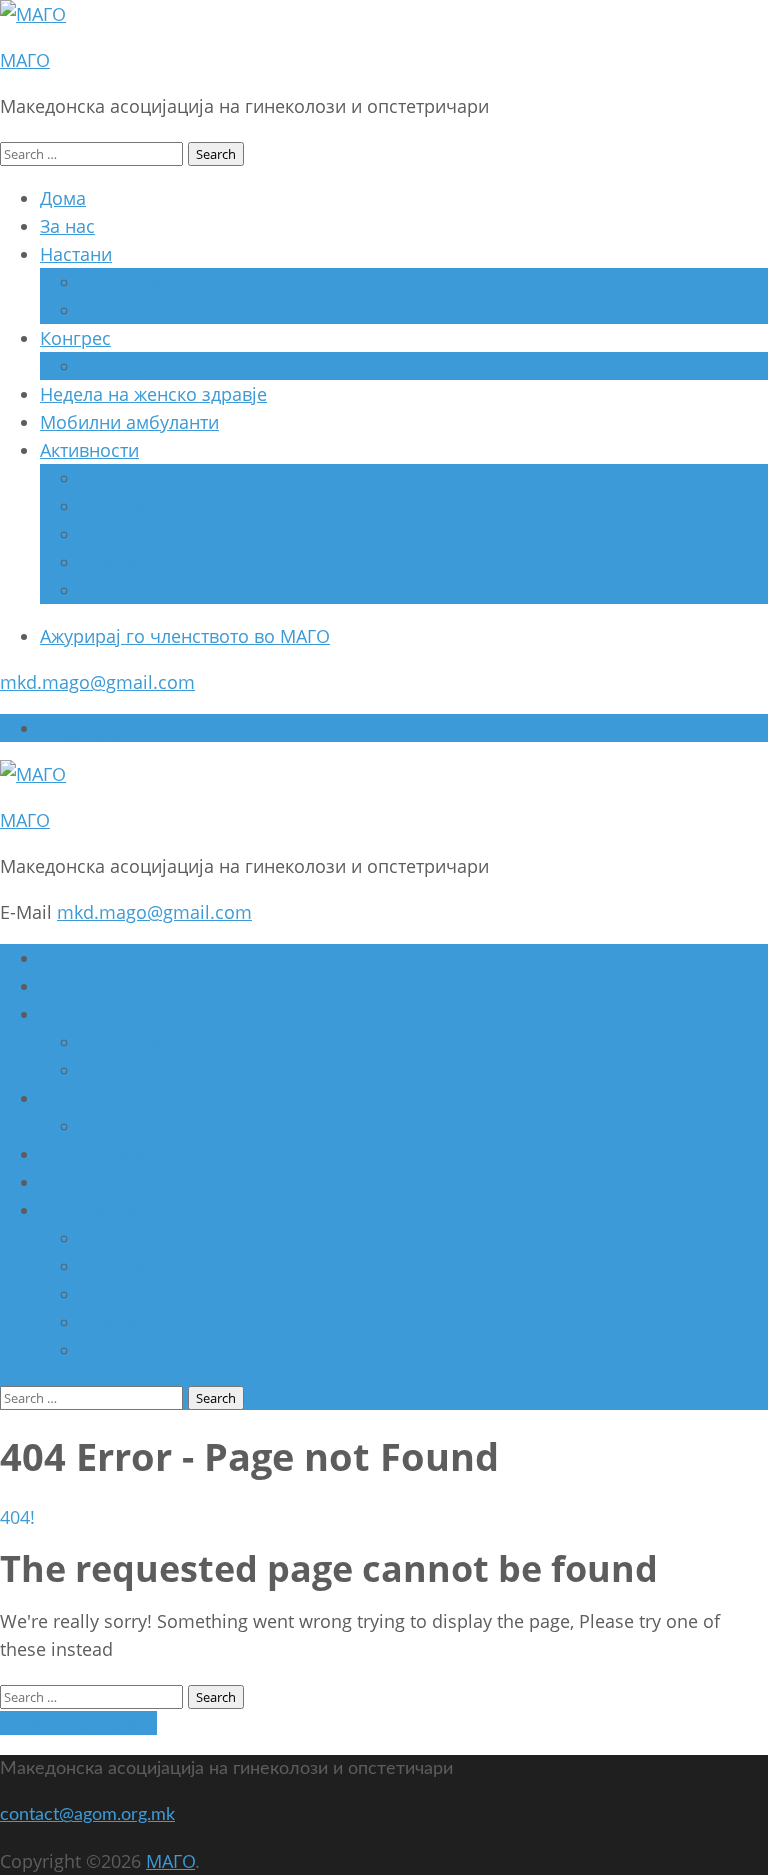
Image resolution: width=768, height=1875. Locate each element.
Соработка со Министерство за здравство (262, 478)
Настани (76, 254)
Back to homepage (78, 1723)
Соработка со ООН (161, 534)
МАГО (25, 60)
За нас (67, 226)
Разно (106, 590)
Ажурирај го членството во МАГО (185, 636)
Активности (89, 450)
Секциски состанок (162, 282)
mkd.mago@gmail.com (97, 682)
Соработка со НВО (160, 506)
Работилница (137, 310)
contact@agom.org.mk (87, 1815)
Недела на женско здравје (153, 394)
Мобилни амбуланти (129, 422)
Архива (111, 366)
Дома (63, 198)
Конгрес (75, 338)
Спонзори (123, 562)
